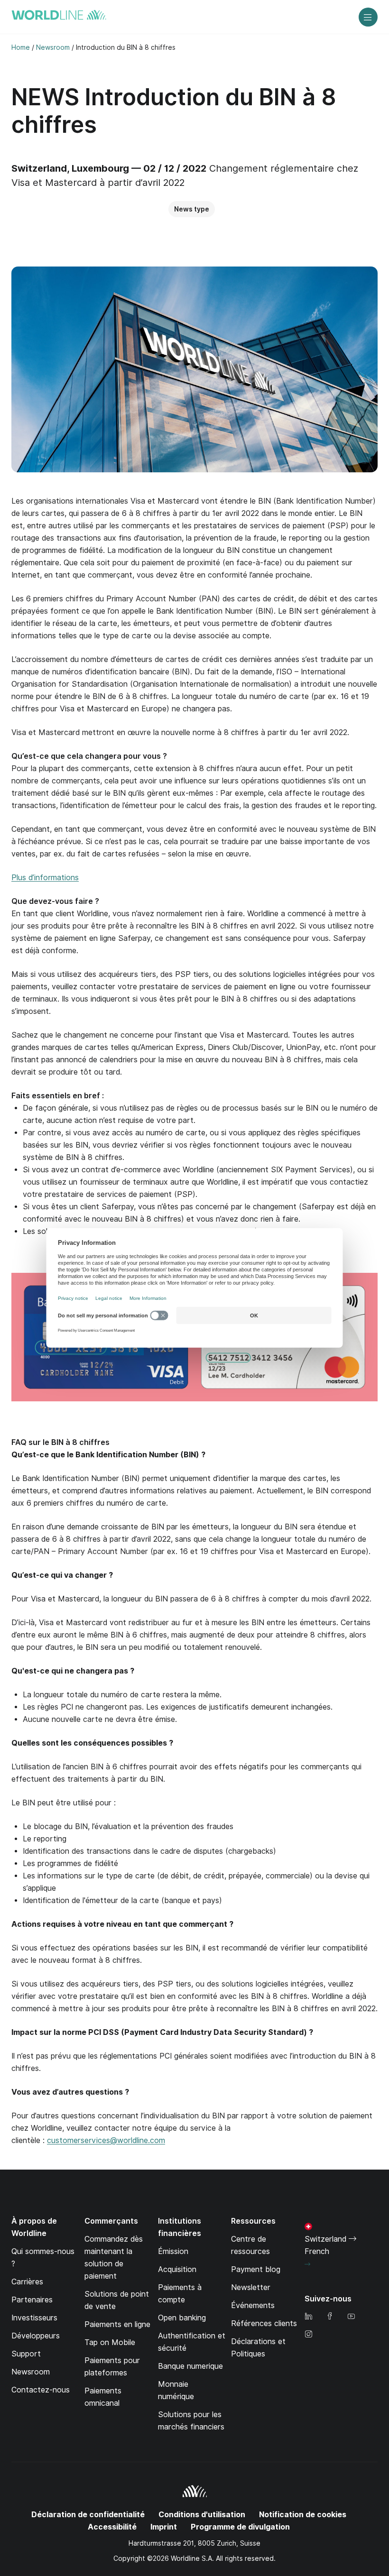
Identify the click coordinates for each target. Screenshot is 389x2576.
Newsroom (31, 2372)
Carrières (27, 2282)
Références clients (264, 2323)
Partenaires (32, 2300)
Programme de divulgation (240, 2527)
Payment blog (256, 2269)
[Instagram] (308, 2335)
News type (192, 209)
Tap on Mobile (110, 2342)
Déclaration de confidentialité (88, 2515)
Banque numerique (190, 2366)
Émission (173, 2251)
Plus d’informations (45, 878)
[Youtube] (351, 2317)
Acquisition (177, 2269)
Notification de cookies (303, 2515)
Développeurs (36, 2336)
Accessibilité (112, 2527)
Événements (253, 2305)
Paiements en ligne (117, 2324)
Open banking (182, 2318)
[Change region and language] (307, 2264)
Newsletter (251, 2287)
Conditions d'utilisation (202, 2515)
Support (26, 2354)
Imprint (164, 2527)
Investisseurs (34, 2318)
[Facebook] (330, 2317)
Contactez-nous (41, 2390)
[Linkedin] (308, 2317)
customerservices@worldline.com (106, 2140)
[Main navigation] (368, 17)
